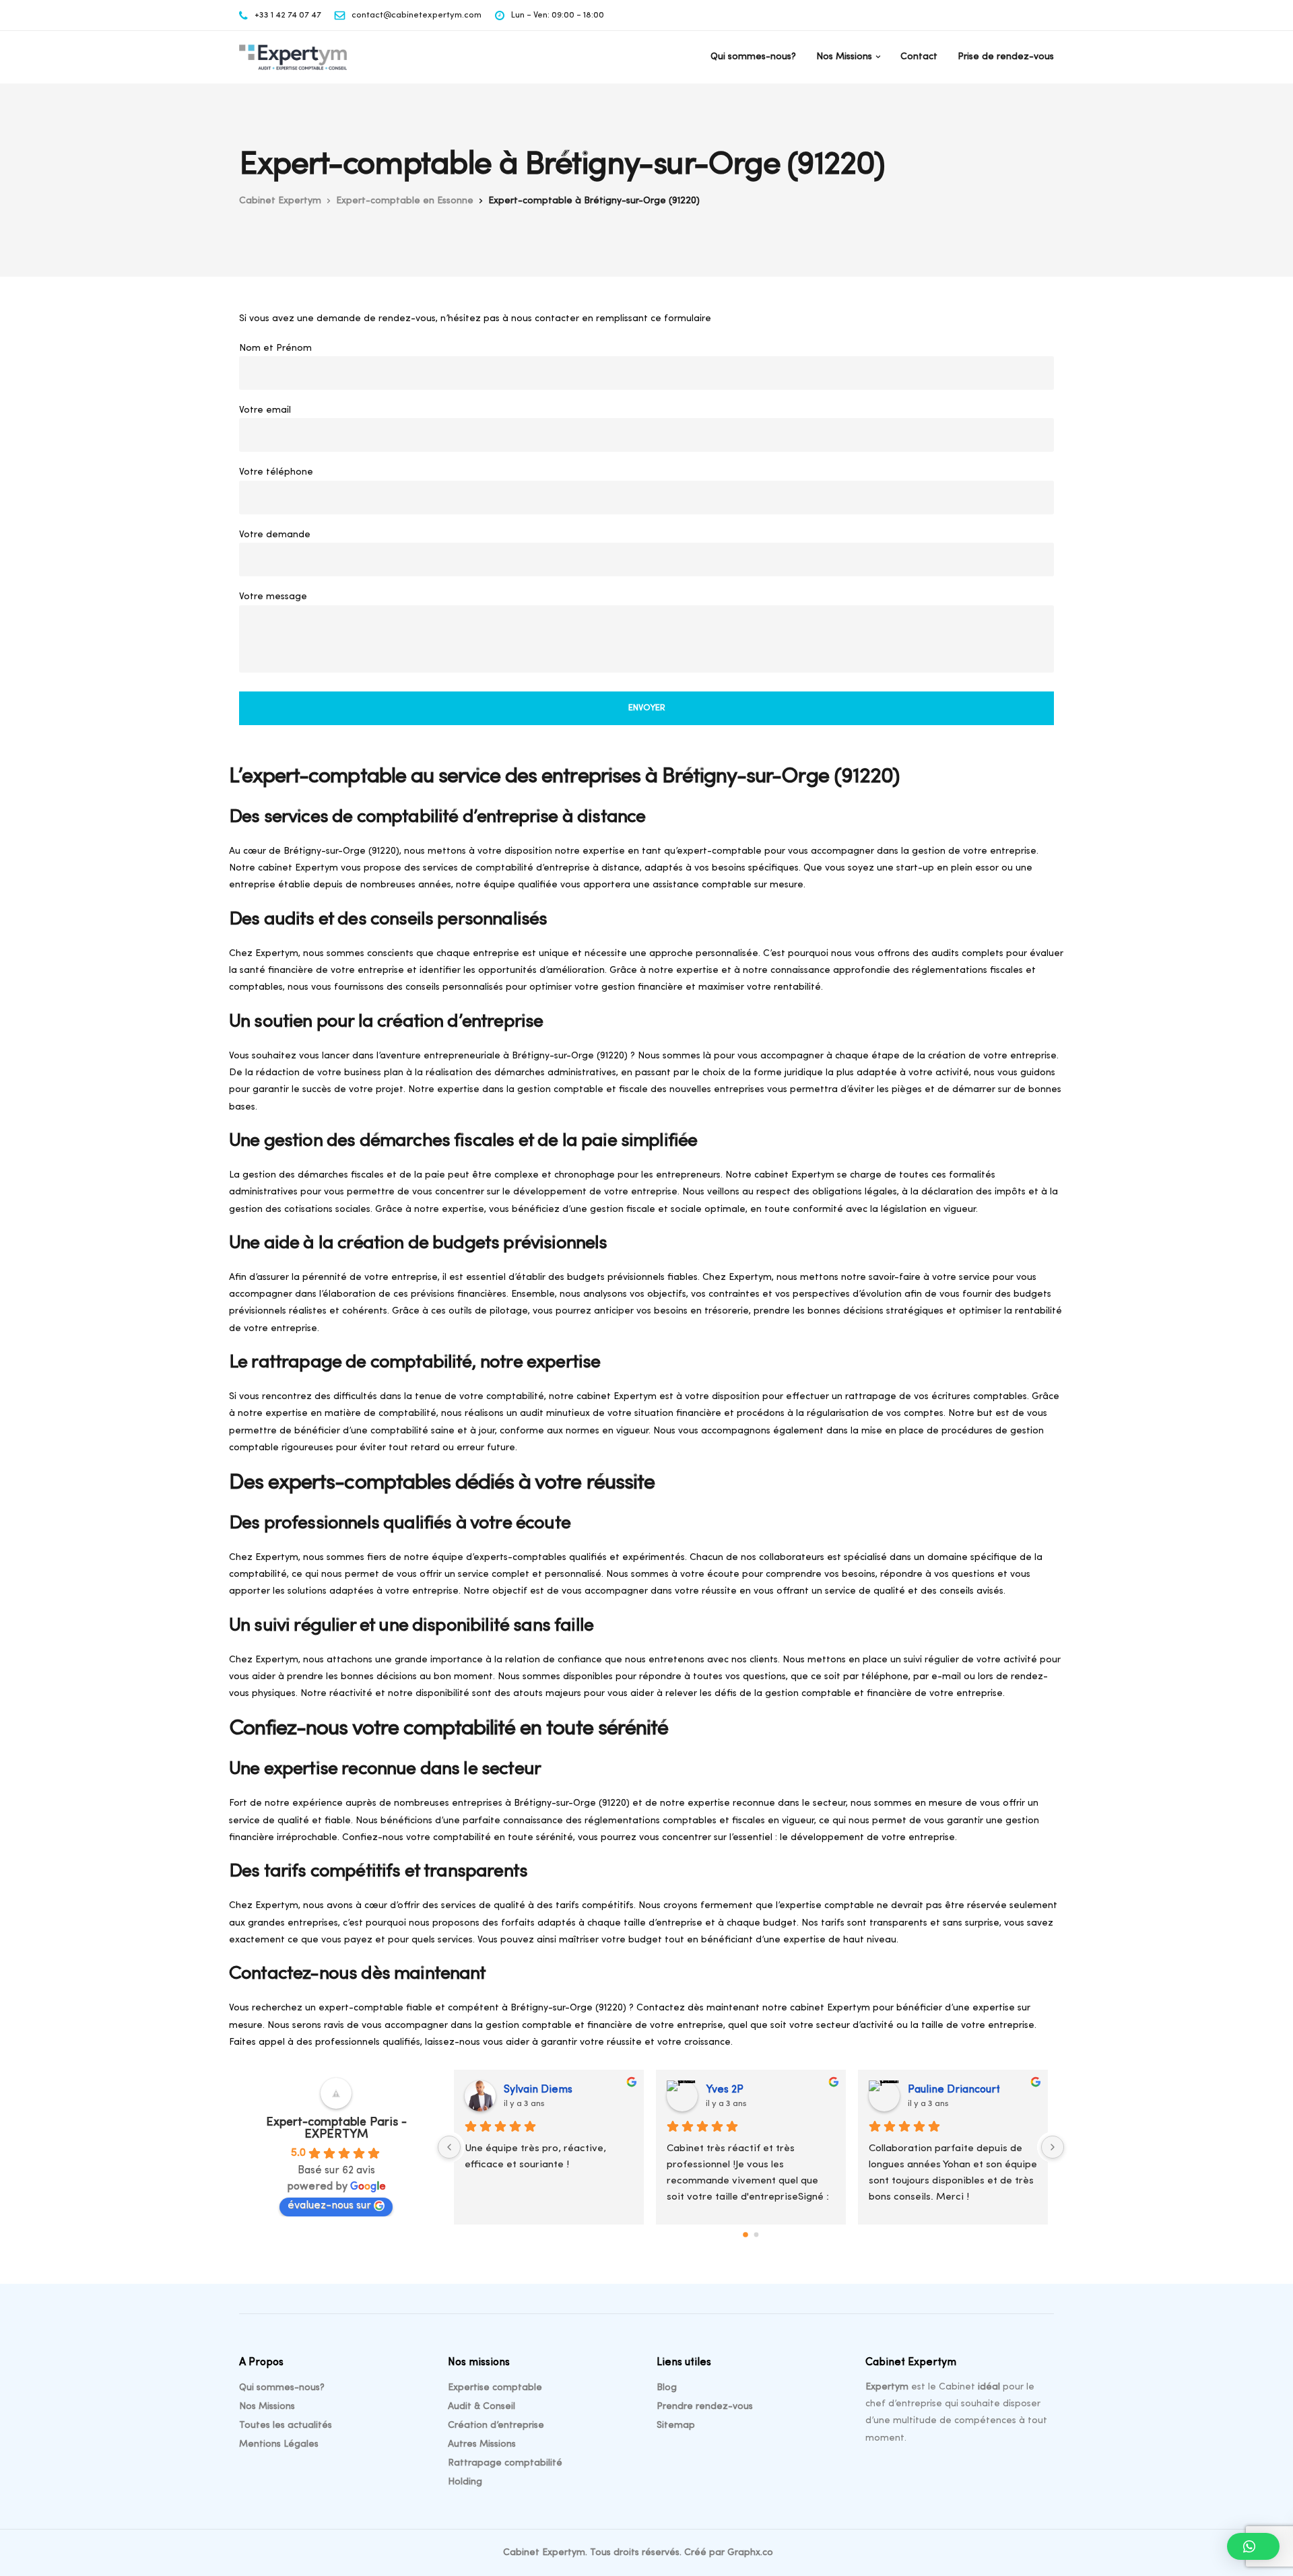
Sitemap (676, 2426)
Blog (667, 2388)
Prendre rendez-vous (705, 2407)
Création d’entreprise (496, 2426)
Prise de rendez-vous (1006, 57)
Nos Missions (844, 57)
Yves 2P (725, 2090)
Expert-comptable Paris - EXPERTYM (336, 2129)
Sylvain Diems (538, 2090)
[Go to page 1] (757, 2235)
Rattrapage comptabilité (505, 2463)
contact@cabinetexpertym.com (417, 15)
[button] (1253, 2546)
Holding (465, 2482)
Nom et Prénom (275, 348)
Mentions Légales (279, 2444)
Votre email (265, 410)
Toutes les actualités (286, 2426)
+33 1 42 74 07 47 (288, 15)
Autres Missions (482, 2444)
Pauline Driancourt (954, 2090)
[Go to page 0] (745, 2235)
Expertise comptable (495, 2388)
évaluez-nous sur (329, 2206)
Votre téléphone (276, 472)
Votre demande (275, 535)
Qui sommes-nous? (753, 57)
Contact (919, 57)
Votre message (273, 597)
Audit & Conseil (482, 2407)
